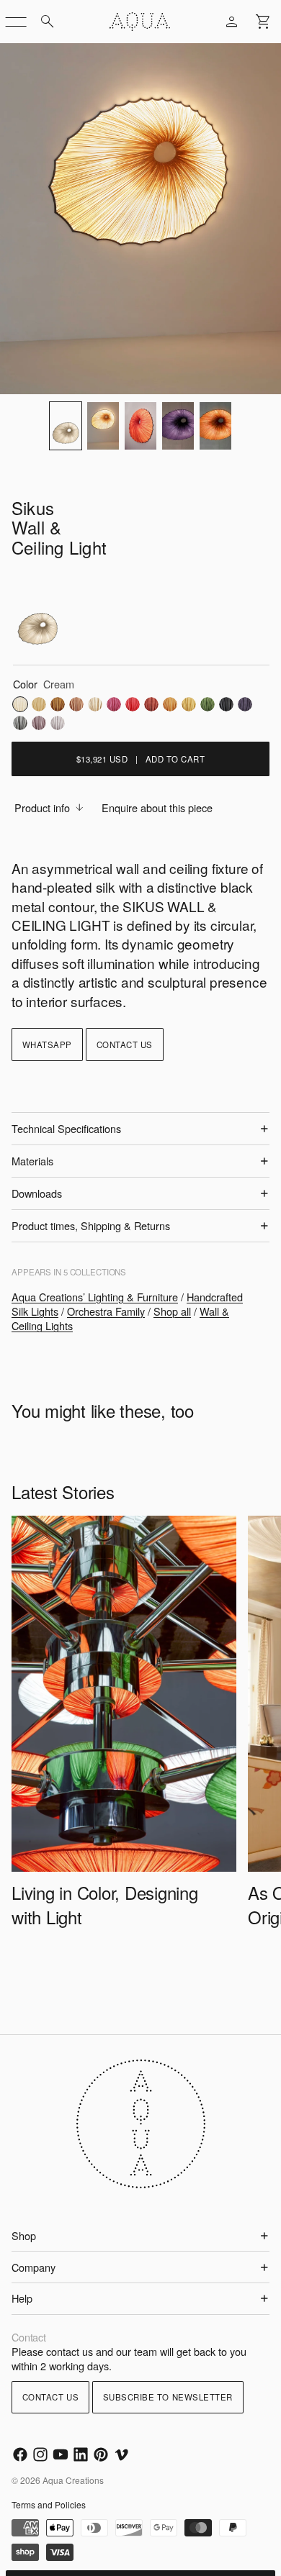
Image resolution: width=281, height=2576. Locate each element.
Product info (42, 807)
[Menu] (16, 22)
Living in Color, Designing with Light (105, 1904)
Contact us (125, 1044)
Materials (32, 1161)
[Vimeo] (121, 2454)
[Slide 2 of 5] (103, 426)
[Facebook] (20, 2454)
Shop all (172, 1311)
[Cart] (264, 22)
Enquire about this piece (157, 807)
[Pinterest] (101, 2454)
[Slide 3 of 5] (140, 426)
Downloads (37, 1193)
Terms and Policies (49, 2504)
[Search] (48, 22)
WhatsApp (47, 1044)
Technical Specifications (66, 1128)
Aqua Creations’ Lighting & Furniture (95, 1297)
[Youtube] (61, 2454)
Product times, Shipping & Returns (91, 1225)
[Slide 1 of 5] (66, 426)
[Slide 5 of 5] (215, 426)
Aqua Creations (73, 2480)
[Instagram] (40, 2454)
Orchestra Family (106, 1311)
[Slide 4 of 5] (178, 426)
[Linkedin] (81, 2454)
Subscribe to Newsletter (168, 2397)
